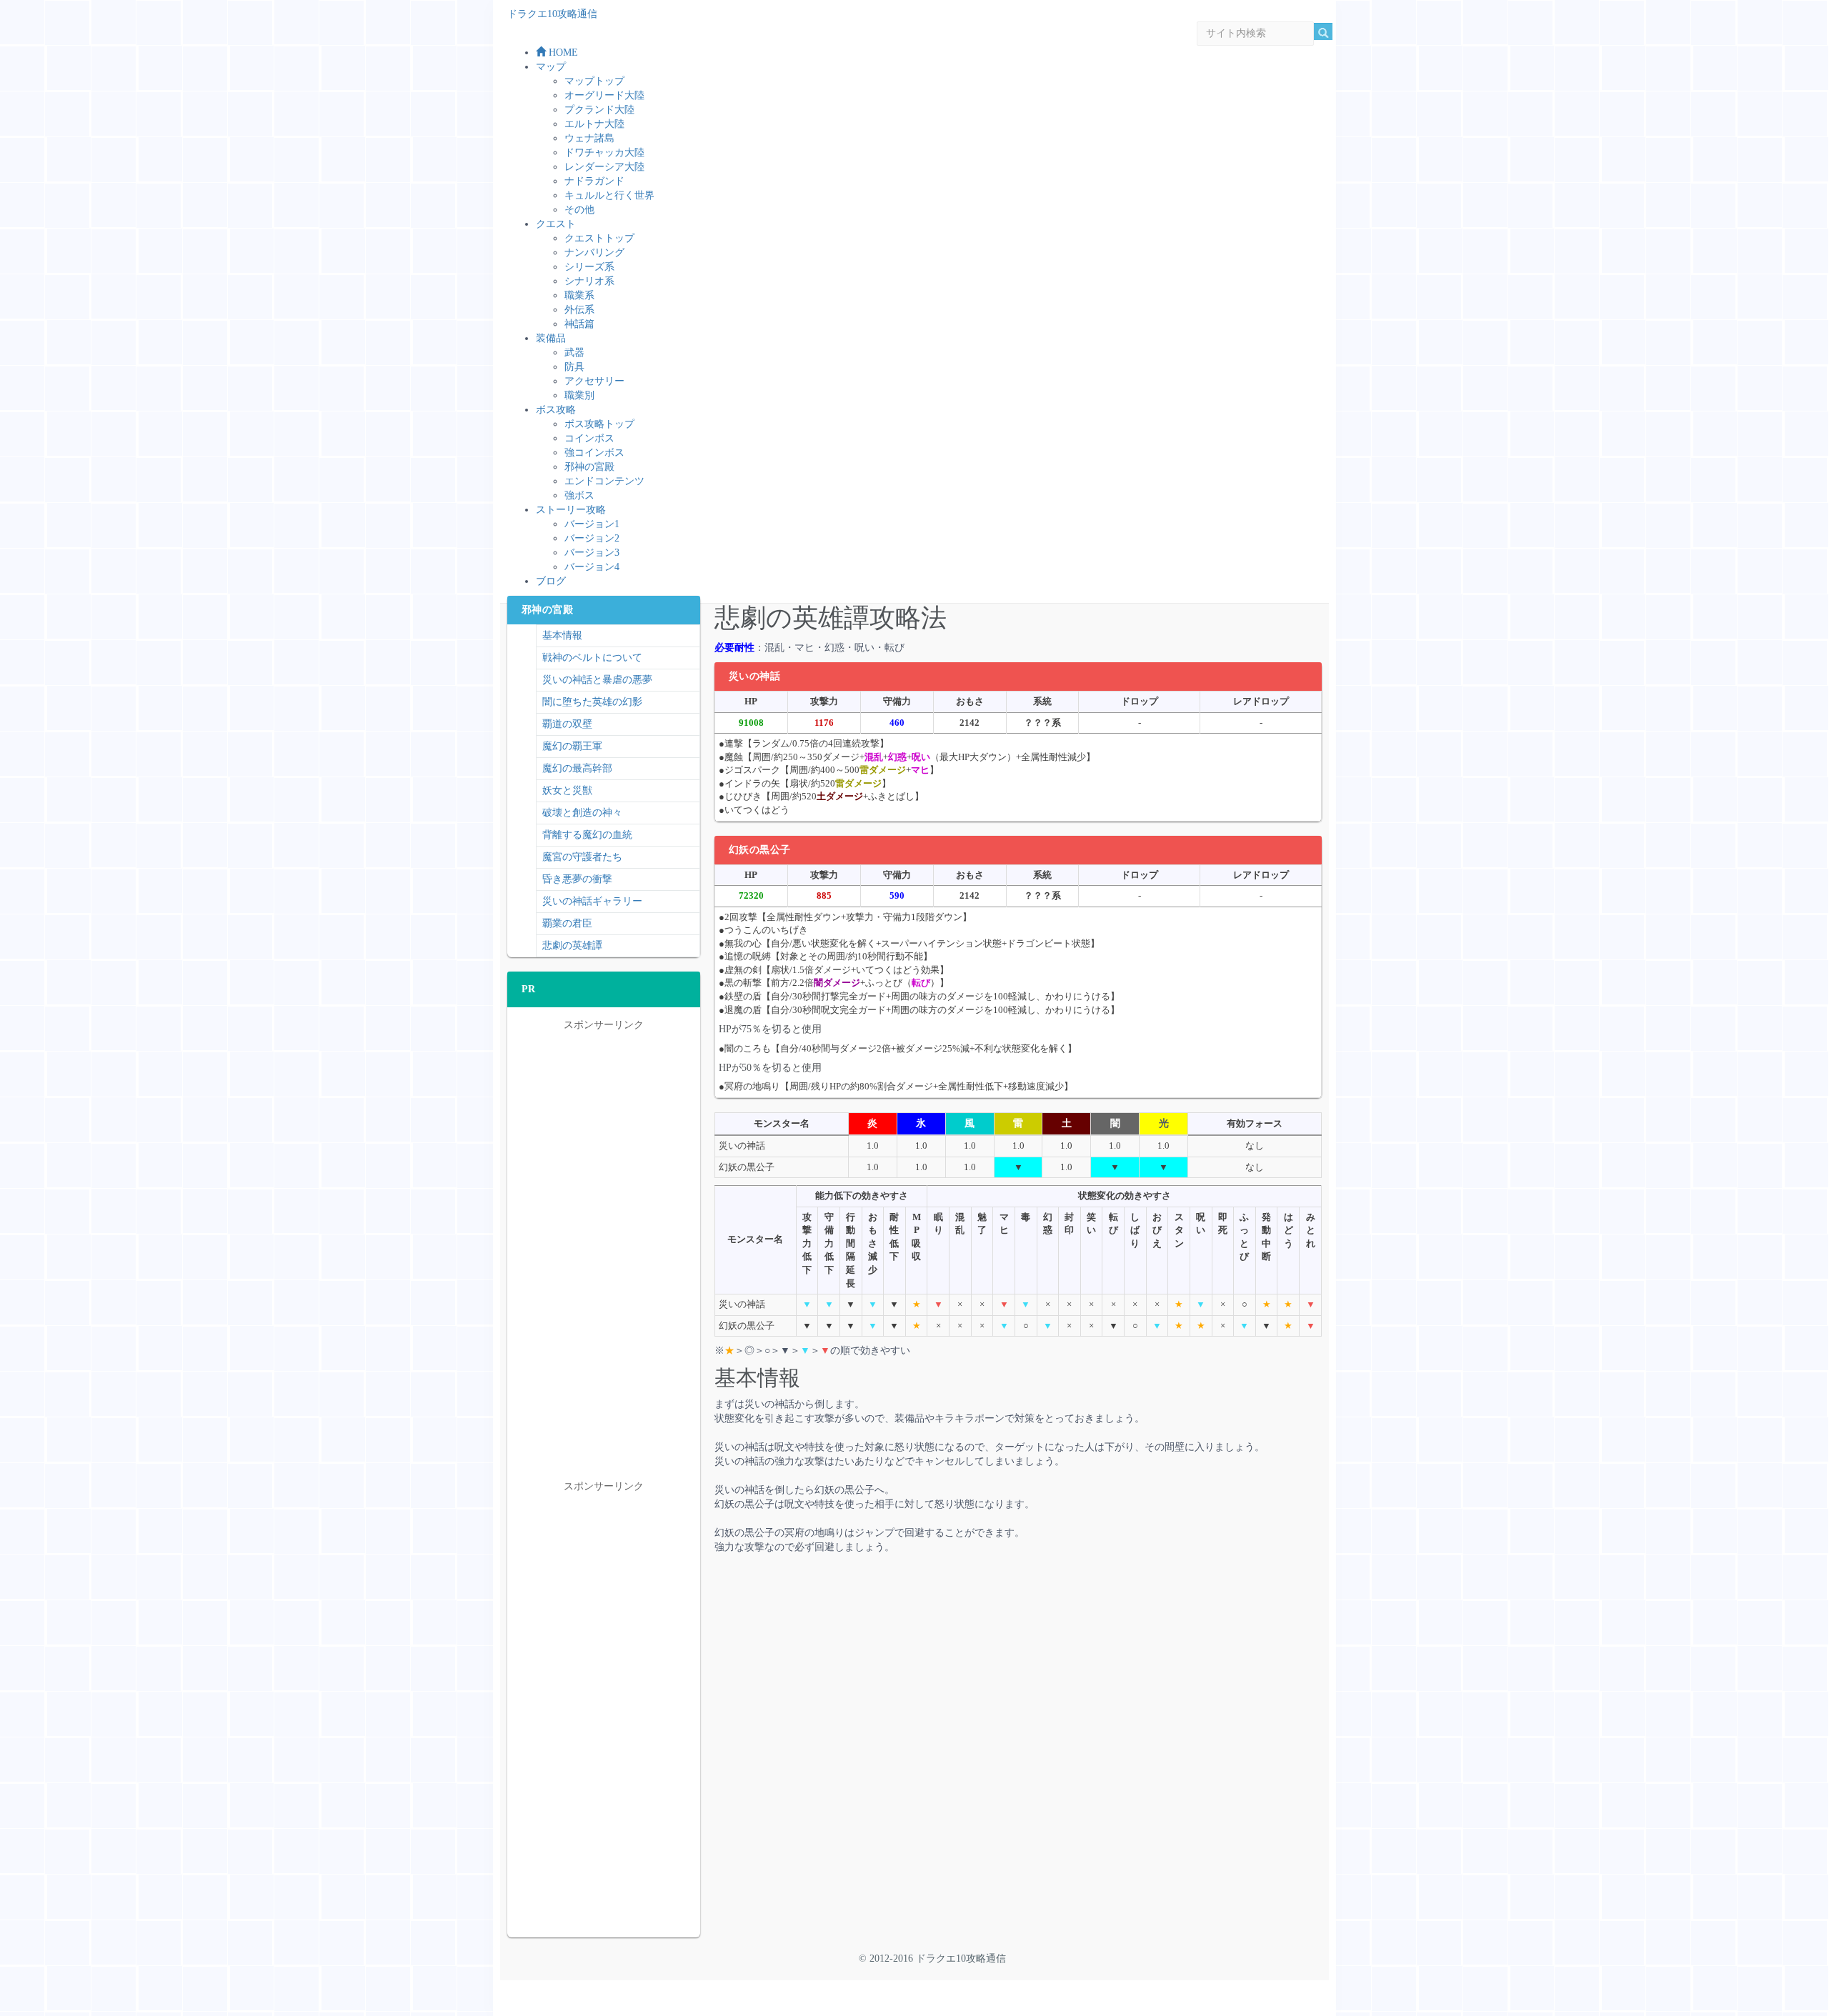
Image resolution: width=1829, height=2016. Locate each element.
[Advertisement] (867, 1676)
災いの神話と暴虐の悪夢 (597, 680)
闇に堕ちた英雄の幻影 (592, 702)
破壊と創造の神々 (582, 813)
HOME (562, 53)
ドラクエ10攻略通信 (552, 14)
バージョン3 (592, 553)
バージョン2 (592, 538)
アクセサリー (594, 381)
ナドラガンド (594, 181)
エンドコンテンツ (604, 481)
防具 (574, 367)
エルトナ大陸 (594, 124)
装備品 (551, 338)
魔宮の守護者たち (582, 857)
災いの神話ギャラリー (592, 901)
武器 (574, 353)
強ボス (579, 495)
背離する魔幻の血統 (587, 835)
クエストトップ (599, 238)
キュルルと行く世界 (609, 195)
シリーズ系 (589, 267)
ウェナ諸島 (589, 138)
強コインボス (594, 453)
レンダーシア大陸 (604, 167)
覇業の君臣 (567, 923)
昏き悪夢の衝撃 (577, 879)
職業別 (579, 395)
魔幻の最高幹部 (577, 768)
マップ (551, 67)
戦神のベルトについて (592, 658)
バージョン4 (592, 567)
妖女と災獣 (567, 790)
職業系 (579, 295)
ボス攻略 (556, 410)
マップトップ (594, 81)
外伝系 (579, 310)
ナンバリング (594, 253)
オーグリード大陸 (604, 95)
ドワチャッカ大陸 (604, 153)
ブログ (551, 581)
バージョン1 (592, 524)
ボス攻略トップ (599, 424)
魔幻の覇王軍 (572, 746)
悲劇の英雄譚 (572, 945)
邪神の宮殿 (589, 467)
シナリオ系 (589, 281)
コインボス (589, 438)
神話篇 (579, 324)
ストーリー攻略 (571, 510)
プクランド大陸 (599, 110)
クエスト (556, 224)
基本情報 (562, 635)
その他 (579, 210)
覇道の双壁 (567, 724)
